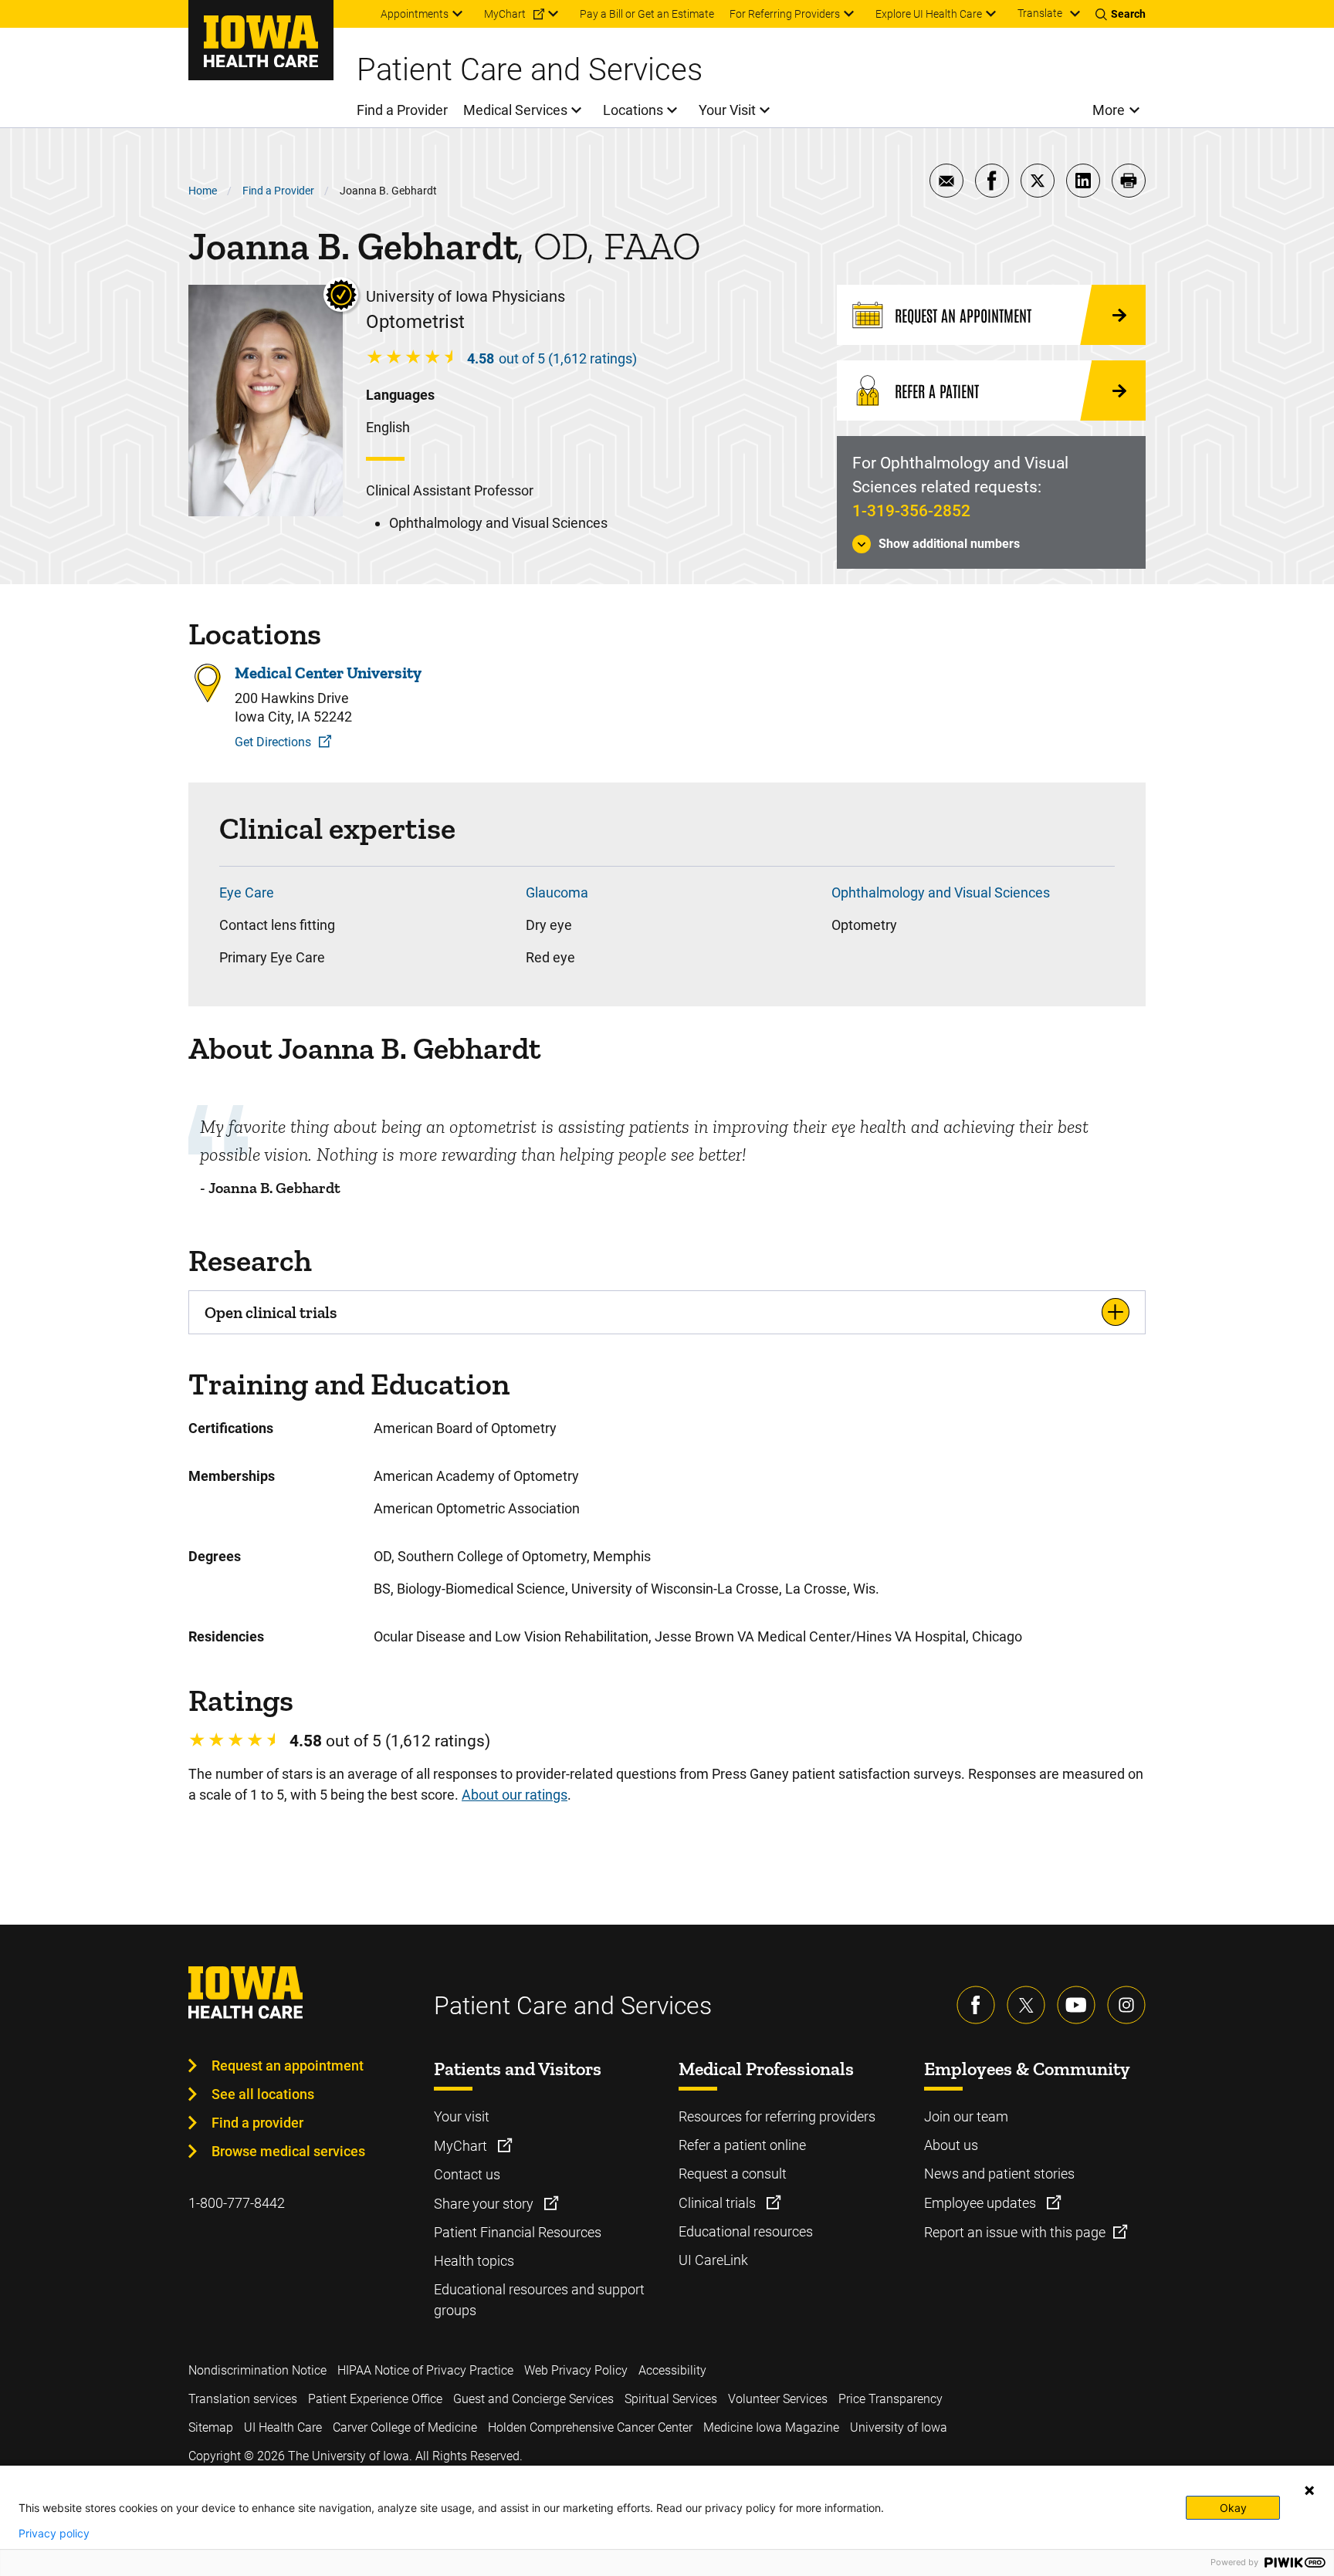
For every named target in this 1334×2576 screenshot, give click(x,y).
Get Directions (273, 742)
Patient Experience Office (375, 2399)
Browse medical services (288, 2151)
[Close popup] (1309, 2490)
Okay (1233, 2508)
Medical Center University (328, 673)
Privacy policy (54, 2534)
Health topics (474, 2261)
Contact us (467, 2174)
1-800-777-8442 (237, 2203)
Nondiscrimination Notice (257, 2370)
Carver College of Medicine (405, 2427)
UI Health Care (283, 2427)
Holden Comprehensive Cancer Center (590, 2427)
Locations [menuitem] (633, 110)
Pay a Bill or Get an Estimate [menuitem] (647, 14)
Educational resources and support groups (539, 2300)
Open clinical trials (271, 1312)
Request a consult (733, 2174)
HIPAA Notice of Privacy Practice (425, 2370)
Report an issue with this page (1015, 2232)
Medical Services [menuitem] (515, 110)
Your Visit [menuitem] (727, 110)
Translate (1040, 13)
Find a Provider (278, 191)
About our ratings (515, 1795)
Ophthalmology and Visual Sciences (941, 892)
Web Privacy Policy (576, 2370)
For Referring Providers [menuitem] (785, 14)
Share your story (485, 2204)
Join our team (966, 2116)
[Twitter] (1026, 2005)
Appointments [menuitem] (415, 14)
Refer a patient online (742, 2145)
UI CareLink (713, 2260)
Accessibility (672, 2370)
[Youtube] (1076, 2005)
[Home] (261, 40)
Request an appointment (288, 2066)
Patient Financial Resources (518, 2232)
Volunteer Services (778, 2399)
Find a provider (257, 2123)
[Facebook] (976, 2005)
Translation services (243, 2399)
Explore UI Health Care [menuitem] (929, 14)
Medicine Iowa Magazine (771, 2427)
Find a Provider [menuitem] (402, 110)
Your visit (462, 2116)
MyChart (462, 2146)
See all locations (263, 2094)
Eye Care (247, 892)
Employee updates (982, 2203)
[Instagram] (1126, 2005)
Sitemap (211, 2427)
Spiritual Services (671, 2399)
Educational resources (746, 2231)
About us (951, 2145)
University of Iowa (899, 2427)
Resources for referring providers (777, 2116)
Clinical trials (719, 2203)
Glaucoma (557, 892)
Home (203, 191)
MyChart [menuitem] (505, 14)
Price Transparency (890, 2399)
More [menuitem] (1109, 110)
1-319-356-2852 (911, 511)
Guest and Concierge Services (533, 2399)
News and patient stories (999, 2174)
